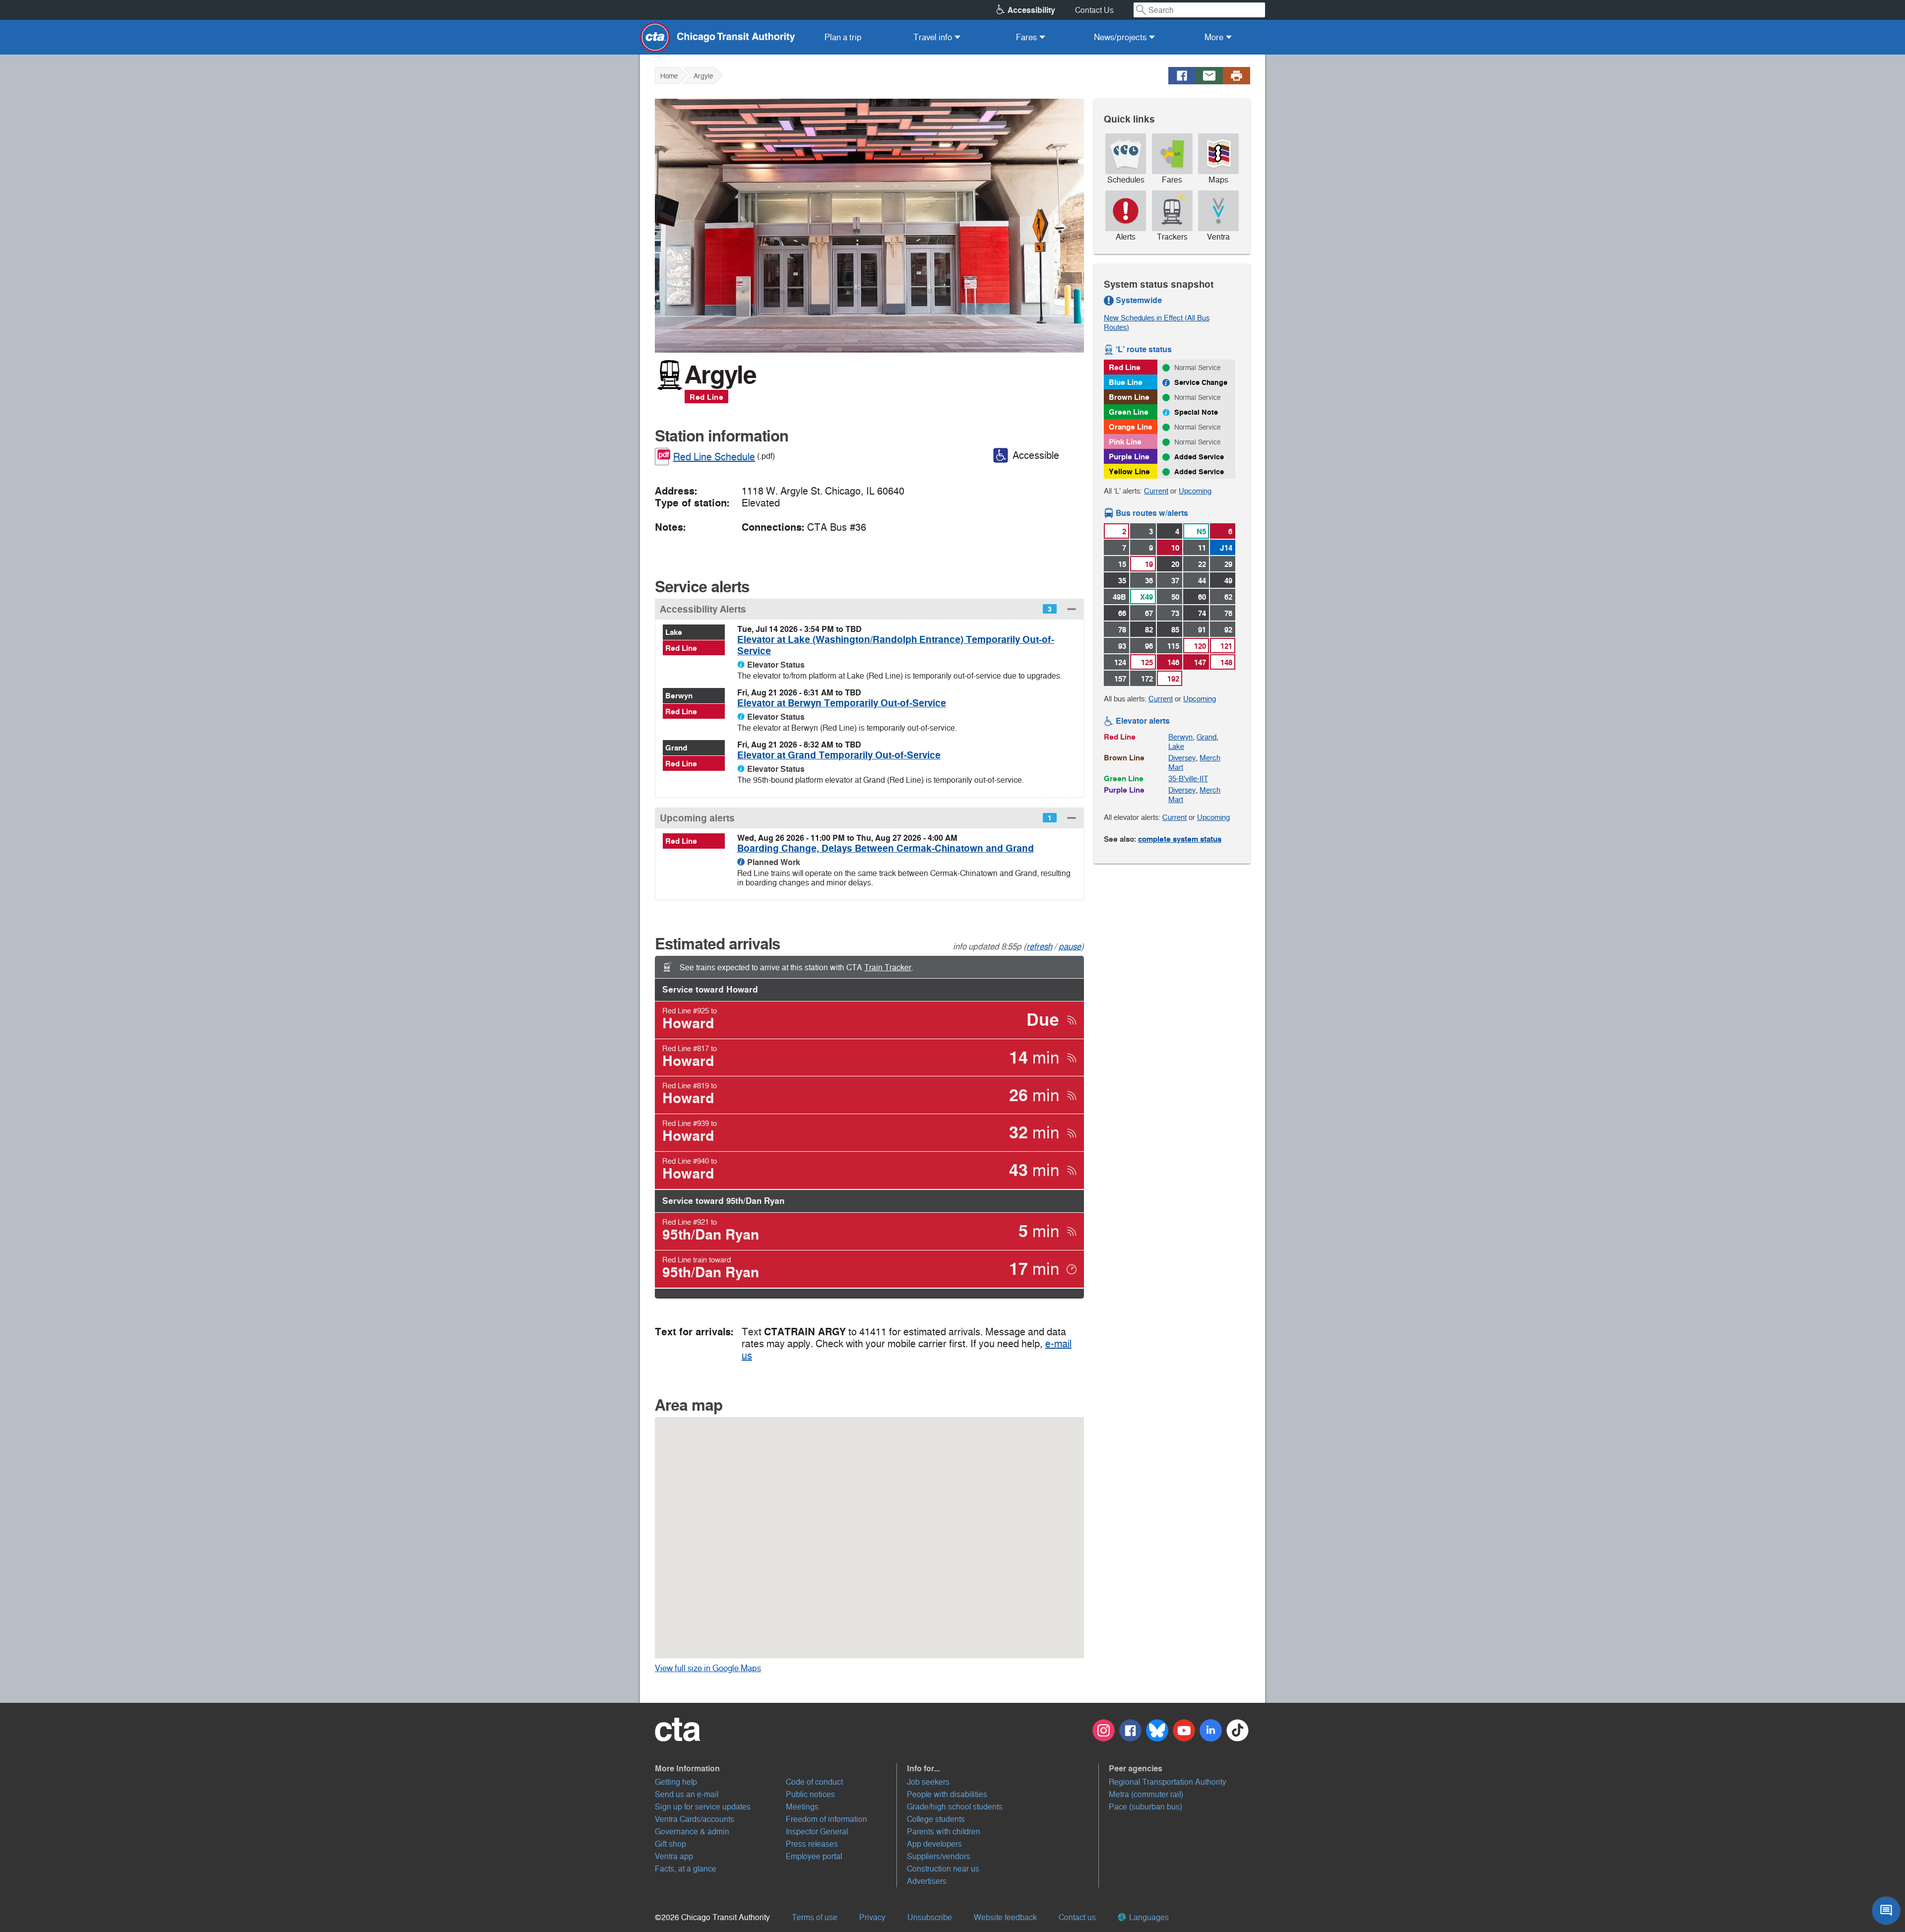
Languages (1148, 1917)
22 (1202, 564)
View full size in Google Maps (723, 1668)
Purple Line (1129, 457)
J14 (1226, 548)
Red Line (706, 397)
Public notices (810, 1794)
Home (669, 76)
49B (1119, 597)
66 (1122, 613)
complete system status (1180, 839)
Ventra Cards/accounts (695, 1819)
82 (1149, 630)
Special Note (1196, 412)
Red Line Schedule (714, 457)
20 (1175, 564)
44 (1202, 581)
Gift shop (670, 1844)
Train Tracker (888, 967)
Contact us (1077, 1917)
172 (1147, 679)
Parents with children (944, 1832)
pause (1070, 946)
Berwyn (679, 696)
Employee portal (814, 1856)
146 (1173, 662)
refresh (1039, 946)
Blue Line (1126, 382)
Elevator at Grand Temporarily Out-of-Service (839, 755)
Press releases (812, 1844)
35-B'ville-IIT (1188, 779)
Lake (674, 632)
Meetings (802, 1807)
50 (1175, 597)
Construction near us (943, 1869)
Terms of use (815, 1917)
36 (1149, 581)
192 (1173, 679)
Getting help (676, 1782)
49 (1228, 581)
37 (1175, 581)
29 (1228, 564)
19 (1149, 564)
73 (1175, 613)
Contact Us (1094, 10)
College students (936, 1819)
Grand (676, 748)
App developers (934, 1844)
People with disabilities (947, 1794)
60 (1202, 597)
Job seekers (928, 1782)
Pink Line (1125, 442)
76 (1228, 613)
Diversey (1182, 758)
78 (1122, 630)
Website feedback (1005, 1917)
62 (1228, 597)
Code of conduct (814, 1782)
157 (1120, 679)
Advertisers (927, 1881)
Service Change (1201, 382)
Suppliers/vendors (939, 1856)
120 (1200, 646)
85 (1175, 630)
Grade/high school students (955, 1807)
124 (1120, 662)
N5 (1201, 531)
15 (1122, 564)
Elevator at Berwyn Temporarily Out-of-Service (842, 703)
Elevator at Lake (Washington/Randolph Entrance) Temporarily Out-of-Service (896, 645)
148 (1226, 662)
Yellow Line (1129, 471)
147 (1200, 662)
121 (1226, 646)
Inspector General (817, 1832)
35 (1122, 581)
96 (1149, 646)
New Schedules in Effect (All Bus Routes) (1157, 322)
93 (1122, 646)
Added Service (1199, 457)
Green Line (1129, 412)
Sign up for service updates (703, 1807)
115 (1173, 646)
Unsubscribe (930, 1917)
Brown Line (1129, 397)
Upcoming (1195, 491)
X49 (1146, 597)
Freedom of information (826, 1819)
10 (1175, 548)
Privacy (872, 1917)
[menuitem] (843, 37)
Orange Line (1131, 427)
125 (1147, 662)
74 (1202, 613)
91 (1202, 630)
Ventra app (674, 1856)
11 (1202, 548)
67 (1149, 613)
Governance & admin (692, 1832)
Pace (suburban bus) (1145, 1807)
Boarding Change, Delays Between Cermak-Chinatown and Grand (886, 848)
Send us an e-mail (687, 1794)
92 (1228, 630)
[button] (869, 609)
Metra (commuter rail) (1146, 1794)
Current (1156, 491)
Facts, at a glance (686, 1869)
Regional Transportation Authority (1168, 1782)
